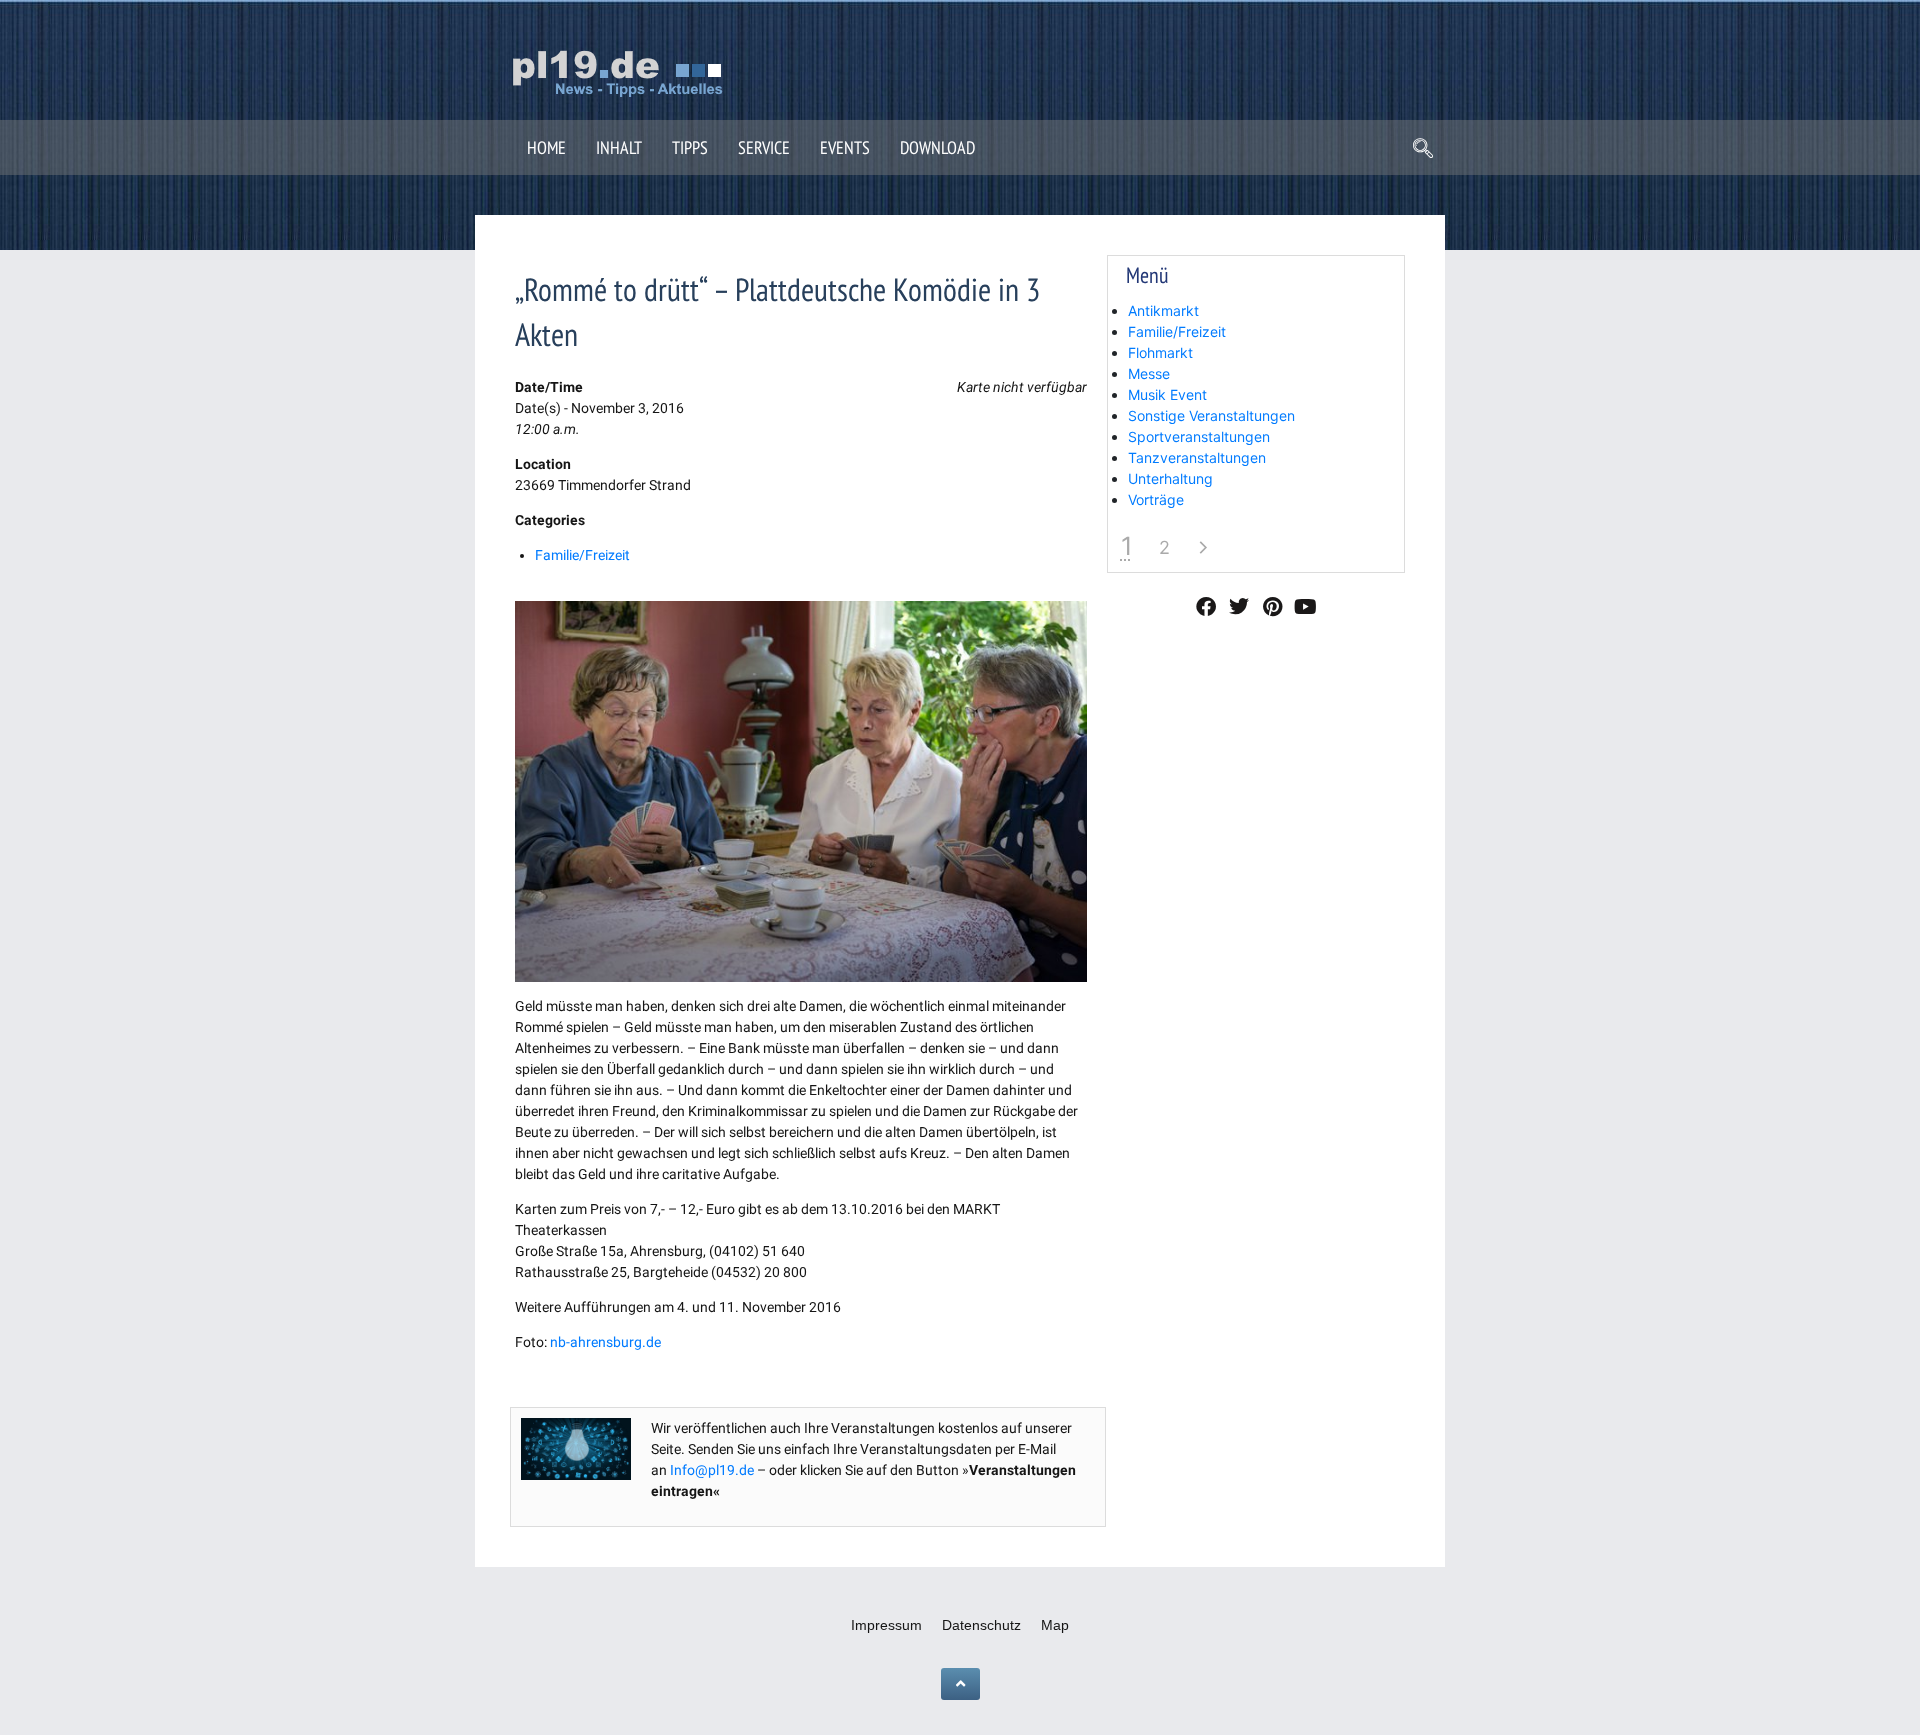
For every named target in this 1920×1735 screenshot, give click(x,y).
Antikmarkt (1163, 310)
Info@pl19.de (712, 1470)
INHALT (619, 147)
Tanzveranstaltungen (1197, 457)
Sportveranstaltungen (1199, 436)
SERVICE (764, 147)
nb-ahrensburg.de (605, 1342)
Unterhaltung (1170, 478)
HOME (546, 147)
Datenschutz (981, 1625)
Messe (1149, 373)
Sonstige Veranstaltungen (1211, 415)
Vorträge (1156, 499)
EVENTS (845, 147)
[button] (1423, 150)
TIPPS (690, 147)
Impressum (886, 1625)
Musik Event (1167, 394)
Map (1055, 1625)
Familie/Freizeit (582, 555)
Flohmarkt (1160, 352)
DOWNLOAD (937, 147)
